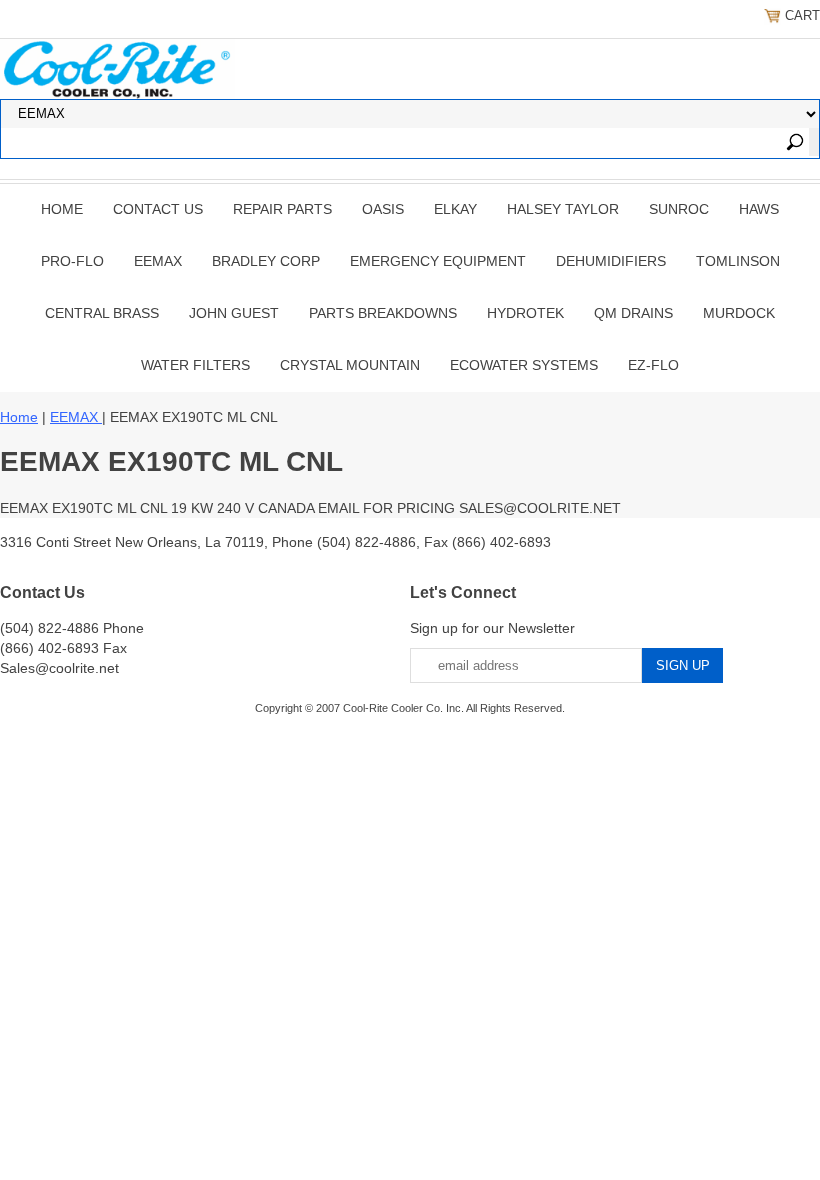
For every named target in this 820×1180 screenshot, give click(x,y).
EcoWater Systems (524, 365)
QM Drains (633, 313)
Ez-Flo (653, 365)
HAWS (759, 209)
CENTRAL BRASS (102, 313)
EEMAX (158, 261)
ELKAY (455, 209)
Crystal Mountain (350, 365)
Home (62, 209)
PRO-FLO (72, 261)
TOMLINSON (738, 261)
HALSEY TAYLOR (563, 209)
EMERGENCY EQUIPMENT (438, 261)
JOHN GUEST (234, 313)
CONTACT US (158, 209)
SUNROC (679, 209)
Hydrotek (525, 313)
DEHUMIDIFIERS (611, 261)
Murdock (739, 313)
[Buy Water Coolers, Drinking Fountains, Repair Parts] (117, 67)
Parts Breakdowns (383, 313)
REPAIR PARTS (282, 209)
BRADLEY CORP (266, 261)
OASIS (383, 209)
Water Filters (195, 365)
